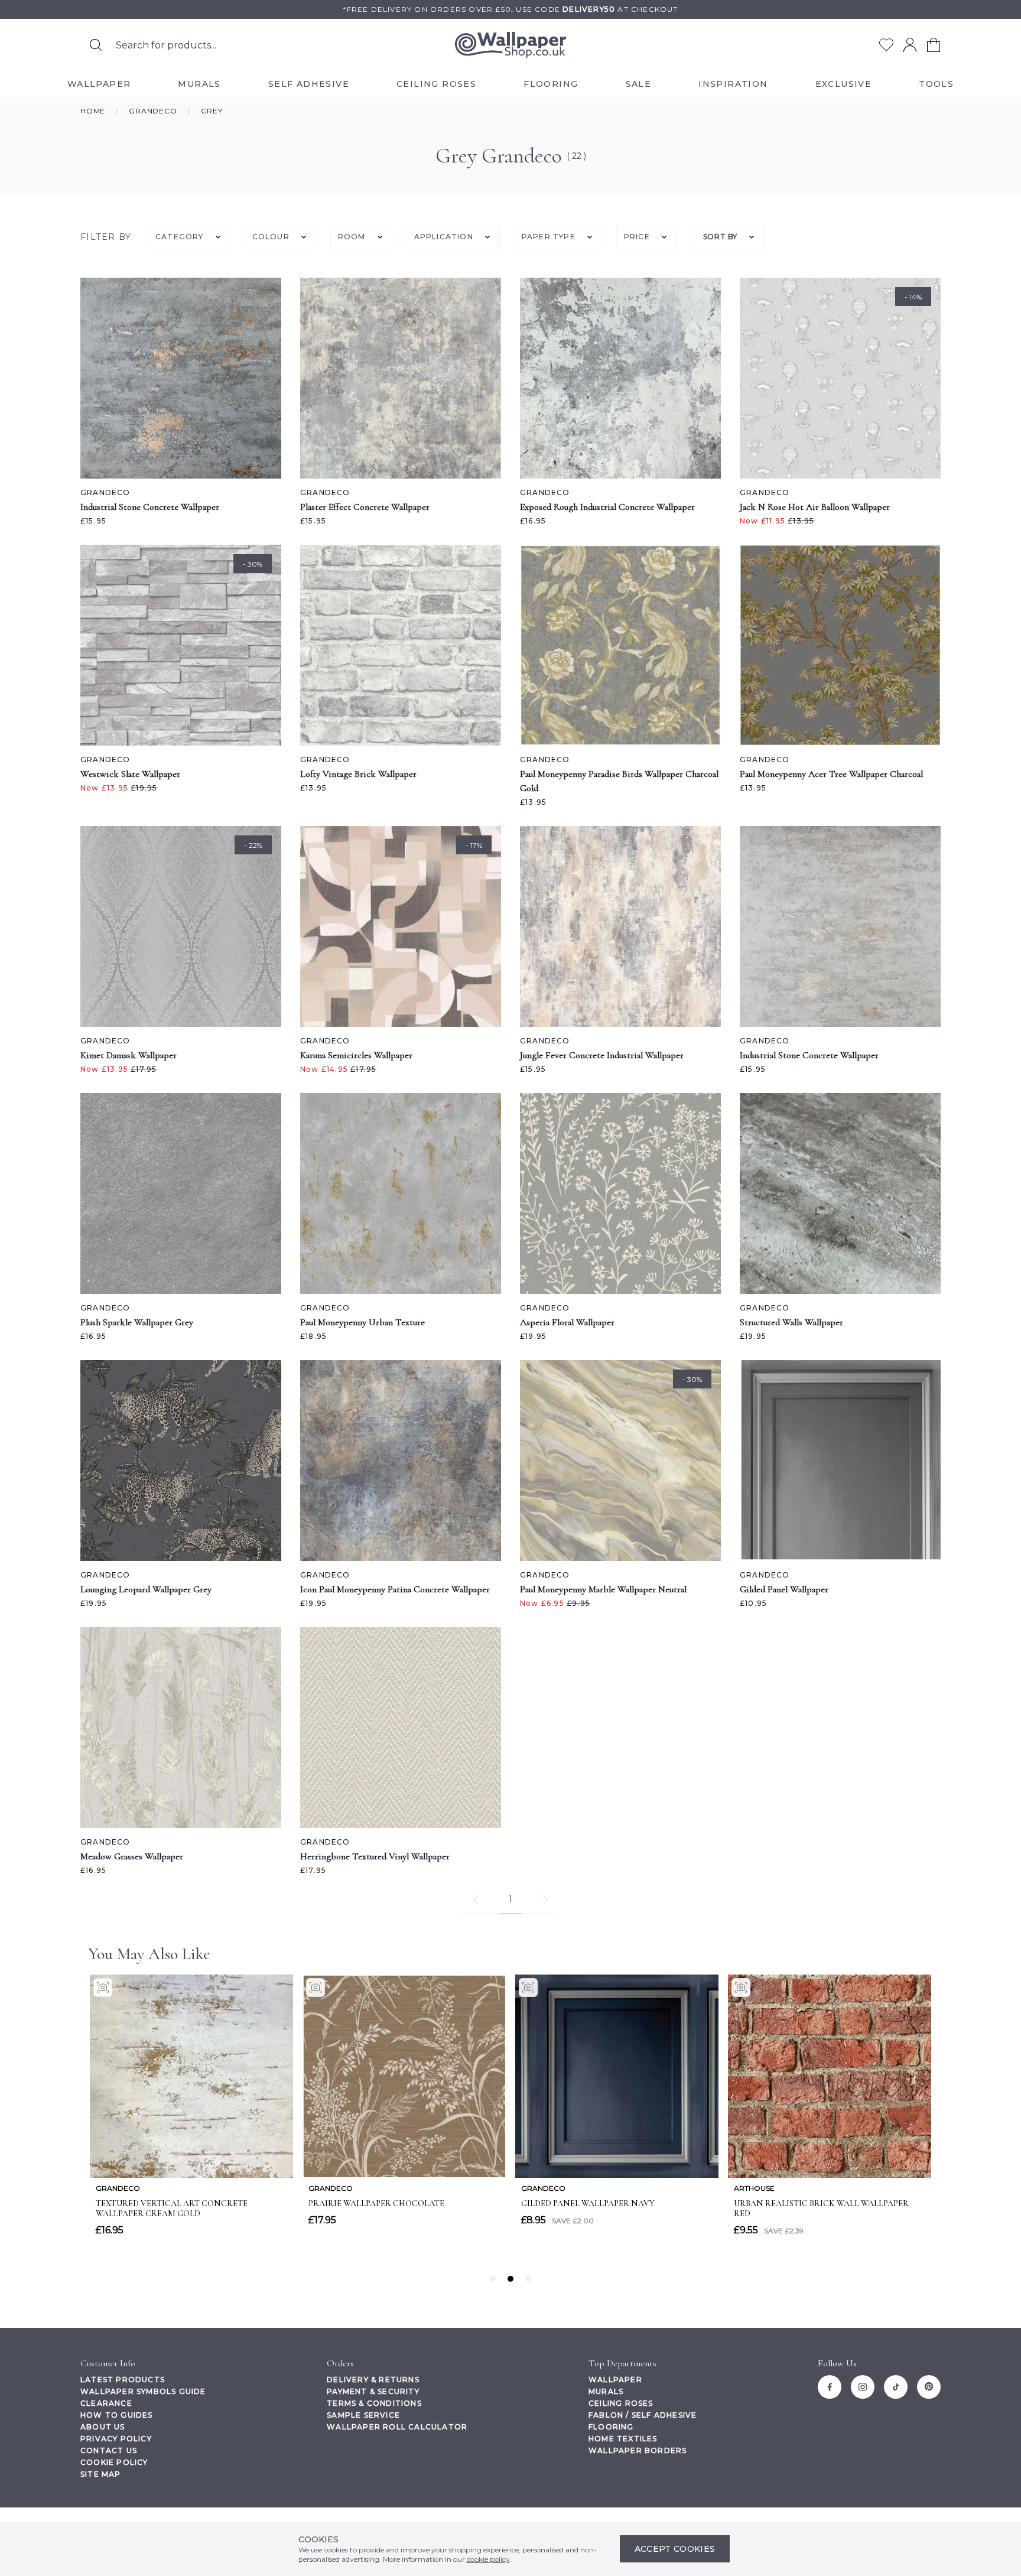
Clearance (106, 2403)
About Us (103, 2427)
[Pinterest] (929, 2387)
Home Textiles (623, 2439)
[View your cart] (934, 45)
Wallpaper (615, 2380)
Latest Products (123, 2380)
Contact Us (109, 2450)
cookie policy (488, 2559)
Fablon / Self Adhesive (643, 2415)
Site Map (101, 2474)
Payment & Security (373, 2391)
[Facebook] (830, 2387)
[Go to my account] (910, 45)
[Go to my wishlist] (886, 45)
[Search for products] (96, 45)
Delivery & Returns (373, 2380)
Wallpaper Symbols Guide (143, 2391)
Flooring (611, 2427)
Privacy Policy (116, 2439)
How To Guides (117, 2415)
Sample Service (363, 2415)
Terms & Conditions (374, 2403)
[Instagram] (863, 2387)
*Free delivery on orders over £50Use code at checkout (510, 9)
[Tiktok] (896, 2387)
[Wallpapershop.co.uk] (510, 45)
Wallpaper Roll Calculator (397, 2427)
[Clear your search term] (356, 45)
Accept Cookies (675, 2549)
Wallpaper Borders (638, 2450)
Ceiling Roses (621, 2403)
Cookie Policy (114, 2462)
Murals (606, 2391)
